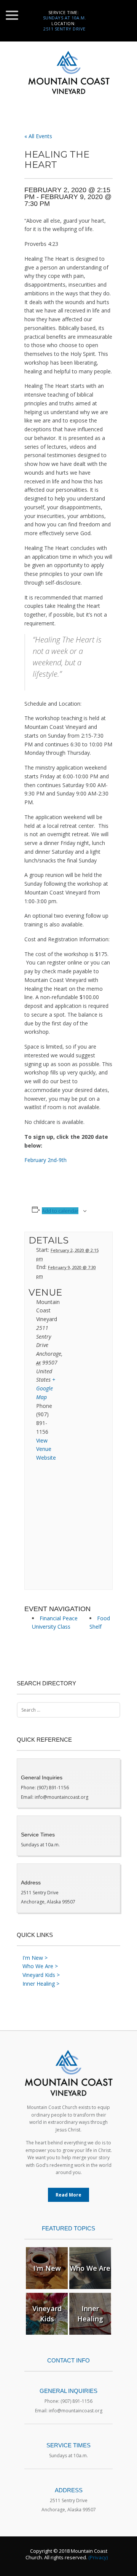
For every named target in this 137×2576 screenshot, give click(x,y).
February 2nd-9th (45, 1160)
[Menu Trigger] (12, 15)
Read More (68, 2195)
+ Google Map (46, 1388)
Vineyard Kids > (41, 1975)
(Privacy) (98, 2557)
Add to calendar (60, 1211)
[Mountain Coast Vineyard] (68, 76)
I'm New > (35, 1958)
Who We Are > (40, 1966)
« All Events (38, 136)
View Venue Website (46, 1449)
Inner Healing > (41, 1984)
